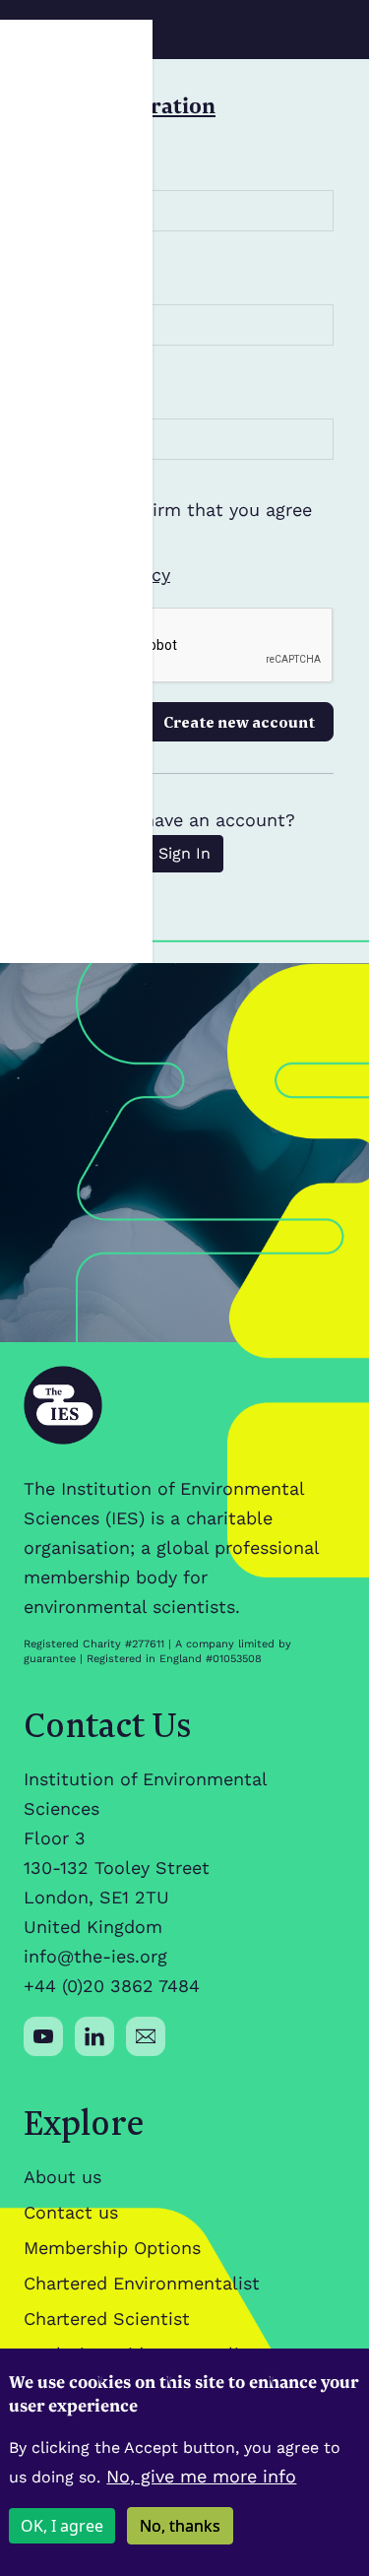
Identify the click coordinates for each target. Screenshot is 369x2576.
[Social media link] (43, 2036)
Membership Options (112, 2248)
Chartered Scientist (107, 2318)
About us (62, 2177)
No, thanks (180, 2526)
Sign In (184, 853)
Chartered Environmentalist (142, 2283)
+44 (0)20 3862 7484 (112, 1986)
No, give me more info (201, 2476)
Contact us (71, 2212)
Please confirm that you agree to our (183, 542)
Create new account (239, 722)
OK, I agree (62, 2526)
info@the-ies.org (95, 1956)
